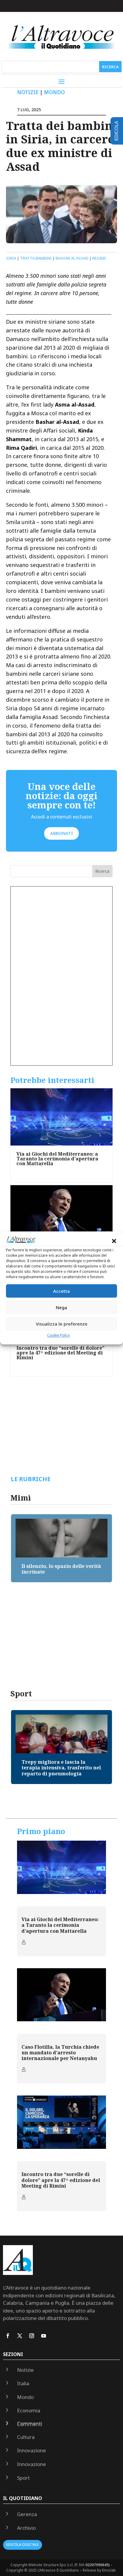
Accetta (61, 1291)
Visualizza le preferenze (62, 1324)
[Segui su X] (20, 2336)
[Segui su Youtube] (44, 2336)
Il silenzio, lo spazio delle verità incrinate (61, 1569)
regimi (99, 258)
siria (11, 258)
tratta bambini (36, 258)
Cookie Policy (59, 1336)
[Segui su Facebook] (8, 2336)
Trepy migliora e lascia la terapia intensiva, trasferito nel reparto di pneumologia (61, 1768)
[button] (114, 1241)
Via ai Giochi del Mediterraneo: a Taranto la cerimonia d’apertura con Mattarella (57, 1159)
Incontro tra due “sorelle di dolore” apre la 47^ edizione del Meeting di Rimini (60, 1353)
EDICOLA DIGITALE (23, 2545)
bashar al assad (72, 258)
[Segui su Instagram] (32, 2336)
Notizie (28, 92)
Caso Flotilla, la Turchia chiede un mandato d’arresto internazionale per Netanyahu (60, 2053)
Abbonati (61, 833)
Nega (61, 1307)
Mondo (54, 92)
